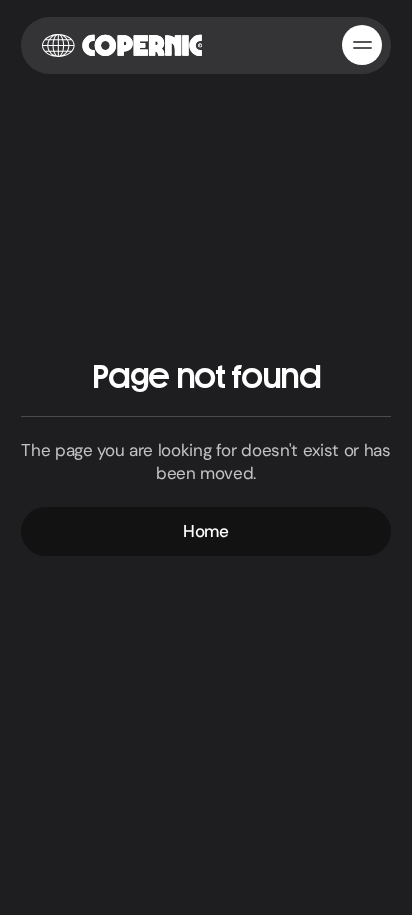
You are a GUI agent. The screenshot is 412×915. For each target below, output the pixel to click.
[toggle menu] (362, 45)
